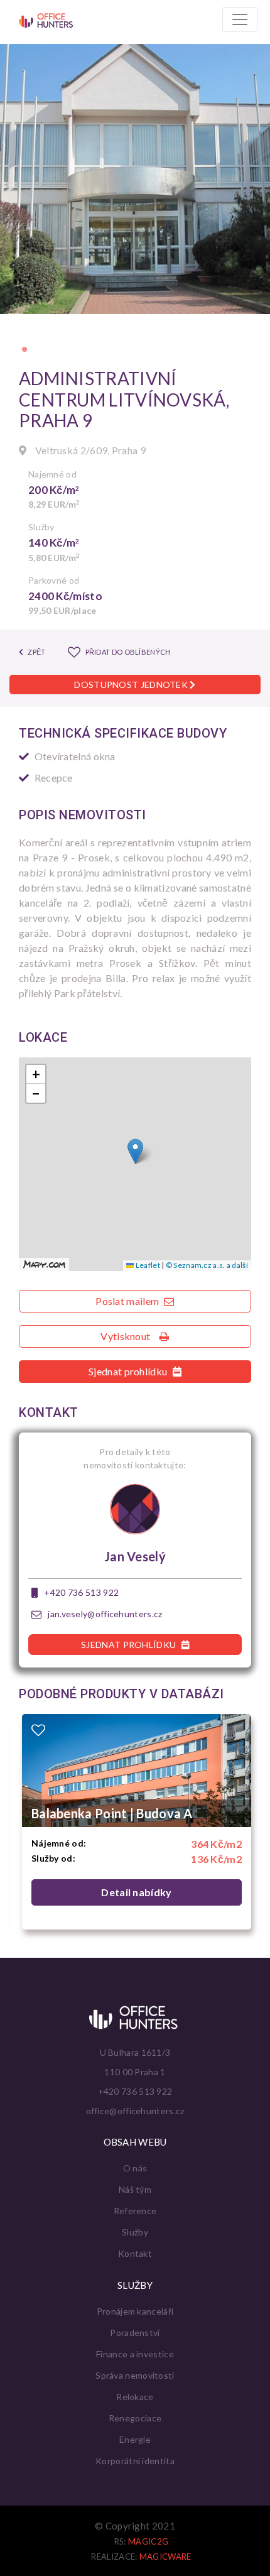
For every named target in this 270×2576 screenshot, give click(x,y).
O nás (135, 2168)
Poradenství (135, 2333)
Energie (135, 2439)
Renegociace (135, 2418)
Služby (135, 2232)
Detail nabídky (136, 1892)
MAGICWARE (165, 2557)
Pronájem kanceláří (135, 2311)
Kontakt (135, 2253)
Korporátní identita (135, 2461)
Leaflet (147, 1265)
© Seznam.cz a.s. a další (207, 1265)
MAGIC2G (148, 2541)
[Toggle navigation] (240, 19)
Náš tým (135, 2189)
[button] (24, 349)
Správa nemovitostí (135, 2375)
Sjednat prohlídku (129, 1371)
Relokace (135, 2397)
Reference (135, 2211)
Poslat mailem (128, 1301)
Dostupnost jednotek (132, 685)
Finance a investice (135, 2354)
